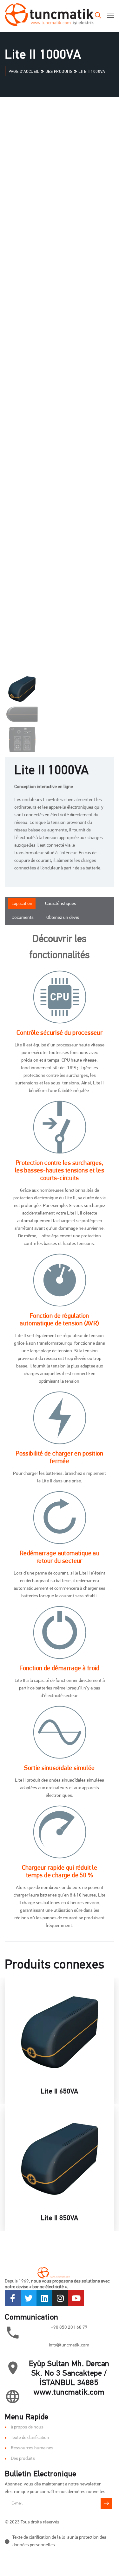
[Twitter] (29, 2298)
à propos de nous (27, 2427)
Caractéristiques (61, 904)
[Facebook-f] (13, 2298)
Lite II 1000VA (52, 771)
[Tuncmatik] (49, 16)
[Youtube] (76, 2298)
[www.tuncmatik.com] (13, 2396)
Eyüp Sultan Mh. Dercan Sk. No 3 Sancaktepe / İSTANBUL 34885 (69, 2374)
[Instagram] (60, 2298)
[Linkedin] (44, 2298)
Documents (23, 918)
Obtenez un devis (63, 918)
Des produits (59, 72)
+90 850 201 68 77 (69, 2328)
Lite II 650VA (60, 2092)
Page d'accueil (24, 72)
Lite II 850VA (60, 2218)
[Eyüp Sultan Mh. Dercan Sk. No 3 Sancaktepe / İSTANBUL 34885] (13, 2368)
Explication (22, 904)
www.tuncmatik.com (69, 2393)
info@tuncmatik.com (69, 2345)
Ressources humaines (32, 2448)
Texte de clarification (30, 2438)
